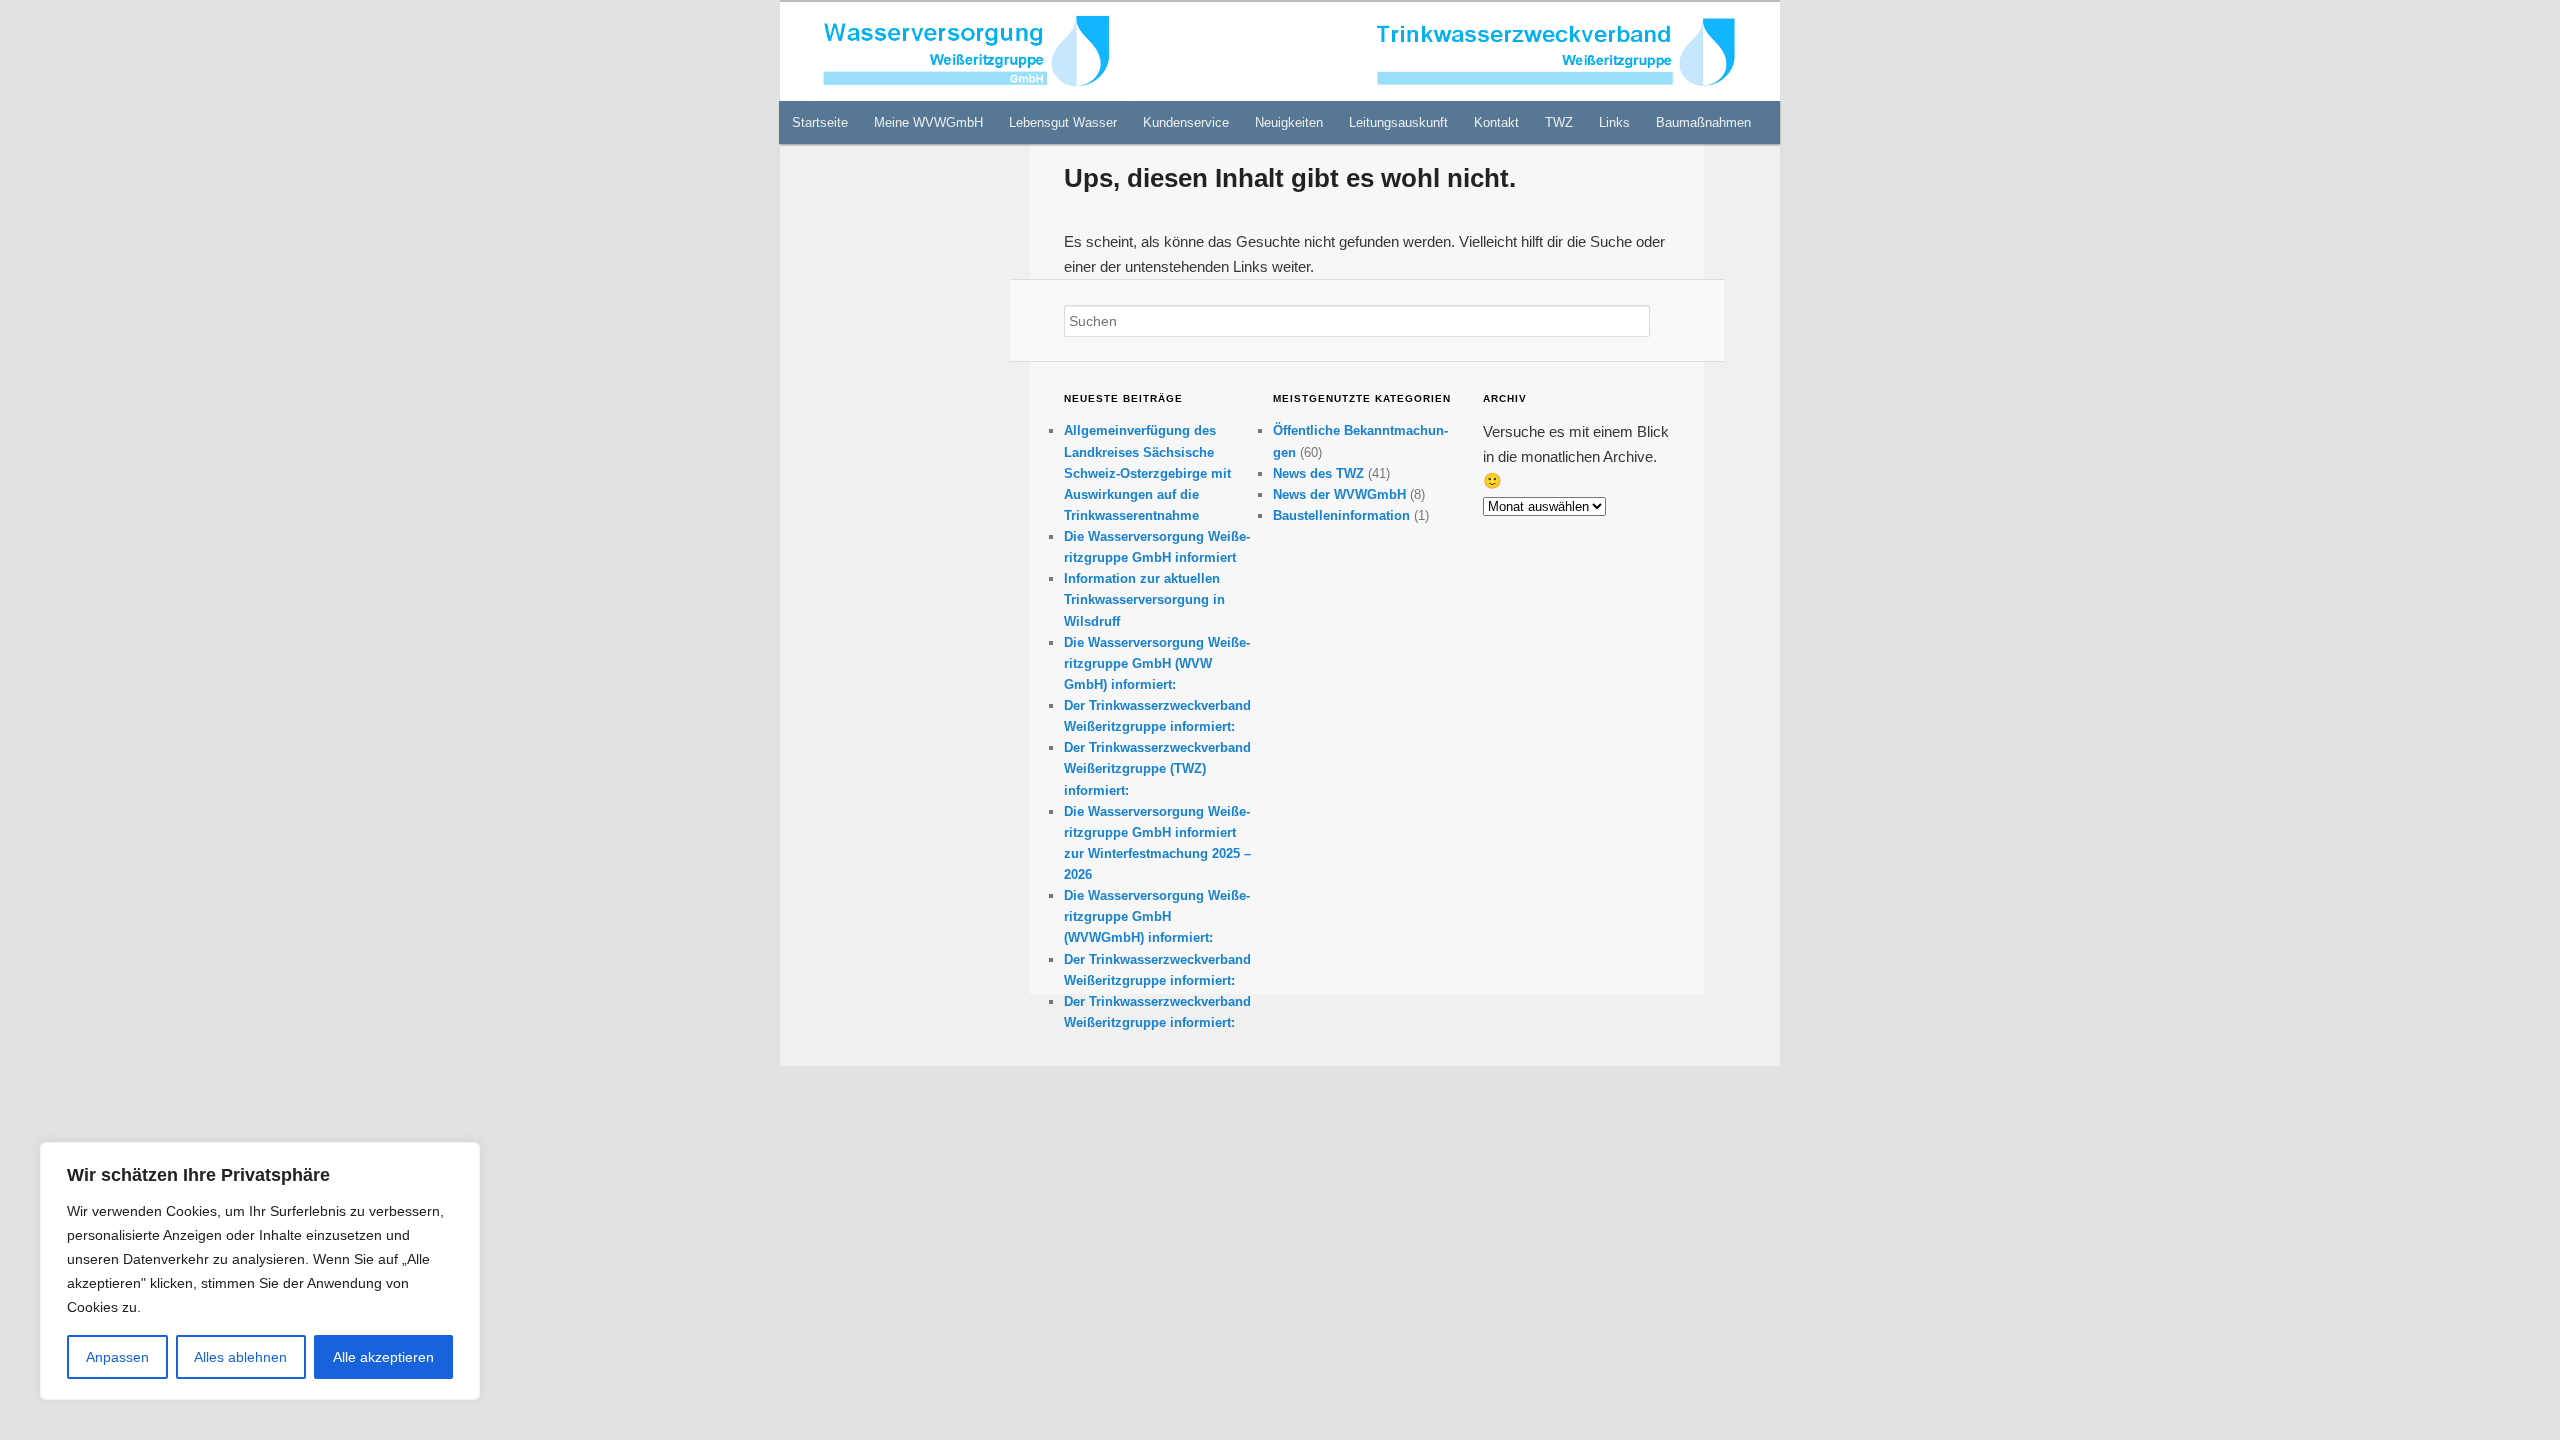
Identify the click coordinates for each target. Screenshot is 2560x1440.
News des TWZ (1318, 473)
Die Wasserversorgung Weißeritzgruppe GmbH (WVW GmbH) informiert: (1157, 663)
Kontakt (1496, 122)
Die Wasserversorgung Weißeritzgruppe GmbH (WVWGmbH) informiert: (1157, 916)
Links (1614, 122)
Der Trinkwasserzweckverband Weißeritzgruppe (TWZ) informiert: (1157, 768)
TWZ (1559, 122)
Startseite (820, 122)
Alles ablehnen (240, 1357)
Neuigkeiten (1289, 122)
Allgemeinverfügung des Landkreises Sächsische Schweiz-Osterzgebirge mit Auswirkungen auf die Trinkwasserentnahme (1147, 473)
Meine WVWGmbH (928, 122)
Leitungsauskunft (1398, 122)
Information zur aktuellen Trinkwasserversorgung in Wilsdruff (1144, 599)
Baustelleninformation (1341, 515)
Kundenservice (1186, 122)
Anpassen (117, 1357)
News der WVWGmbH (1339, 494)
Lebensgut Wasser (1063, 122)
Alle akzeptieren (383, 1357)
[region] (260, 1271)
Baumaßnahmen (1703, 122)
